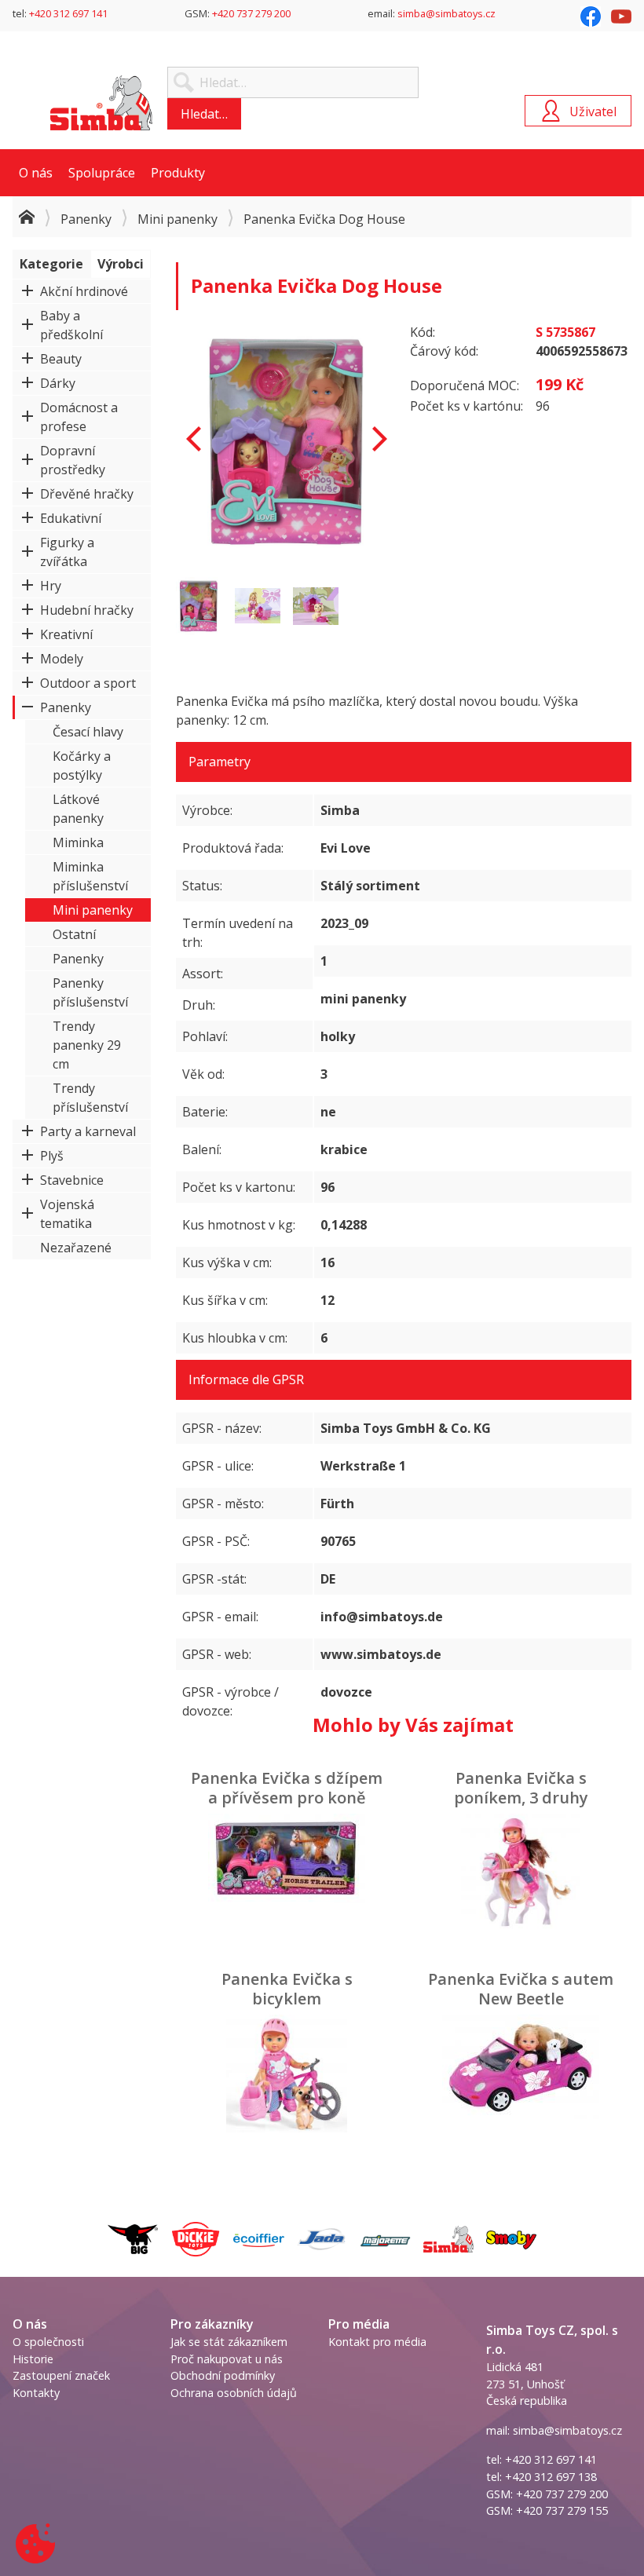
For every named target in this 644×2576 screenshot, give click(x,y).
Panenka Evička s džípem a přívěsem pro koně (287, 1788)
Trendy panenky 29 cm (87, 1045)
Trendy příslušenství (90, 1098)
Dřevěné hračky (87, 494)
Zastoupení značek (61, 2375)
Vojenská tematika (67, 1214)
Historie (33, 2359)
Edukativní (71, 518)
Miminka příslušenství (90, 876)
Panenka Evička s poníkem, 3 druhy (521, 1788)
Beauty (61, 359)
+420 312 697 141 (68, 13)
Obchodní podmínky (223, 2375)
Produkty (178, 173)
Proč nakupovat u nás (227, 2359)
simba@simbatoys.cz (446, 13)
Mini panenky (177, 219)
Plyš (52, 1156)
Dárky (58, 383)
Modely (62, 659)
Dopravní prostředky (73, 460)
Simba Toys (101, 103)
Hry (51, 586)
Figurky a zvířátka (67, 552)
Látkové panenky (78, 809)
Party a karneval (88, 1131)
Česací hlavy (88, 732)
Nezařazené (76, 1248)
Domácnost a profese (79, 417)
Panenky (86, 219)
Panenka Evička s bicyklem (287, 1989)
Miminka (78, 842)
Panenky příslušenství (90, 992)
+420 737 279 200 (251, 13)
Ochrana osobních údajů (234, 2393)
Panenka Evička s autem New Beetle (521, 1989)
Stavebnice (72, 1180)
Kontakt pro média (377, 2342)
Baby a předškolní (71, 325)
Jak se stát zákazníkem (229, 2342)
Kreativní (66, 634)
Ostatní (74, 934)
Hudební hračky (87, 610)
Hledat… (204, 114)
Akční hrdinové (84, 291)
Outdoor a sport (88, 683)
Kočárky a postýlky (82, 765)
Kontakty (36, 2393)
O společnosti (48, 2342)
